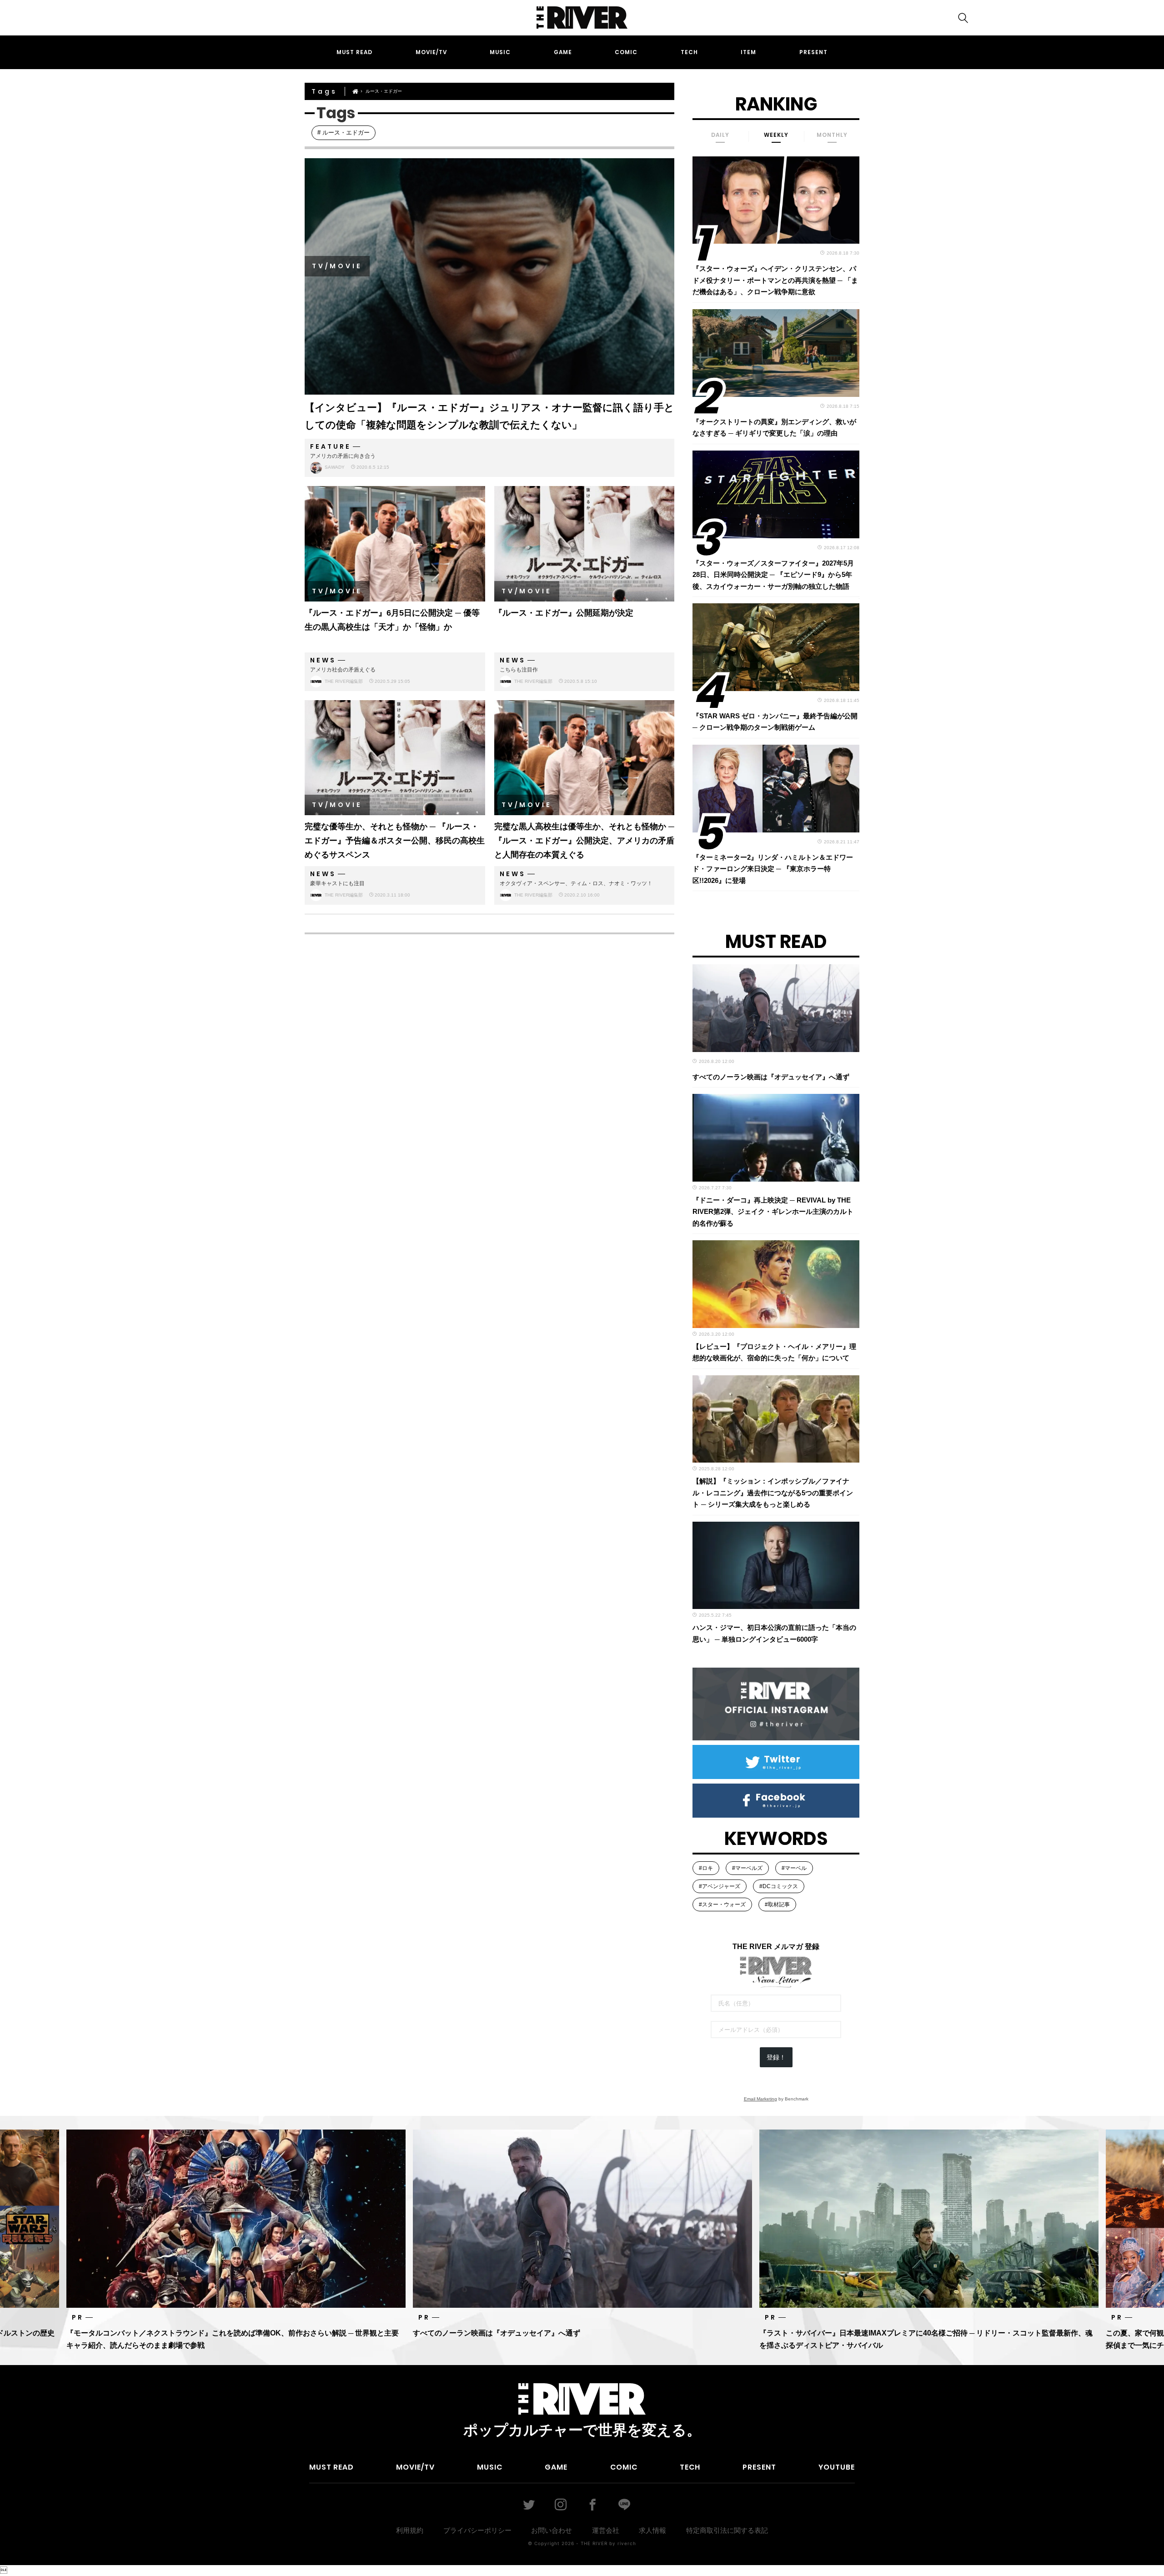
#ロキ (706, 1868)
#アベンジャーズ (720, 1886)
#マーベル (794, 1868)
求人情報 (652, 2530)
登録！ (776, 2057)
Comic (626, 52)
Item (748, 52)
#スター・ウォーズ (722, 1904)
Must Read (354, 52)
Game (563, 52)
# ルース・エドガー (344, 133)
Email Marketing (760, 2099)
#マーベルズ (747, 1868)
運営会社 (606, 2530)
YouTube (837, 2467)
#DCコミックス (779, 1886)
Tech (689, 52)
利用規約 (410, 2530)
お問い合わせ (552, 2530)
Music (500, 52)
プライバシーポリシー (477, 2530)
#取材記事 (777, 1904)
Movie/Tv (431, 52)
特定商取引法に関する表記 (727, 2530)
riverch (627, 2543)
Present (813, 52)
